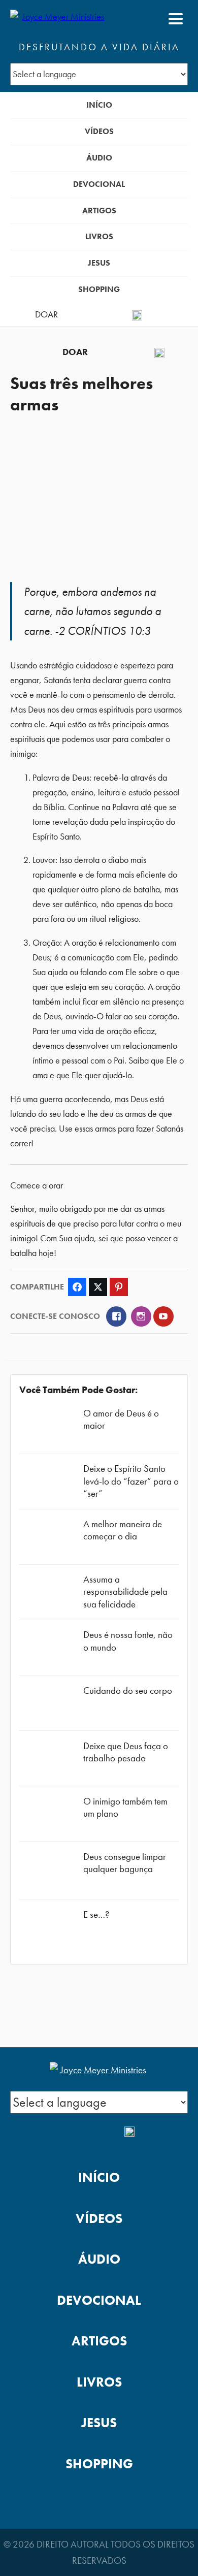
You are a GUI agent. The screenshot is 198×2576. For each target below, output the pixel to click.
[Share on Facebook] (77, 1287)
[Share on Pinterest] (119, 1287)
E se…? (96, 1914)
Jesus (99, 263)
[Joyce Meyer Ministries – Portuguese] (59, 19)
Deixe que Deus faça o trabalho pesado (126, 1752)
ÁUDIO (99, 158)
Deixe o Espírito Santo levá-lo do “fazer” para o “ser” (131, 1481)
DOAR (46, 314)
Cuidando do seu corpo (128, 1690)
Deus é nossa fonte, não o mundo (128, 1641)
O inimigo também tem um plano (125, 1807)
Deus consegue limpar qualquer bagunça (125, 1863)
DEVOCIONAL (99, 184)
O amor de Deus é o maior (121, 1419)
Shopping (99, 289)
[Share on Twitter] (98, 1287)
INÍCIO (99, 105)
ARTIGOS (99, 211)
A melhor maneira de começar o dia (123, 1530)
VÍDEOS (99, 131)
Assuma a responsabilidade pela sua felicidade (125, 1591)
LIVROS (99, 236)
